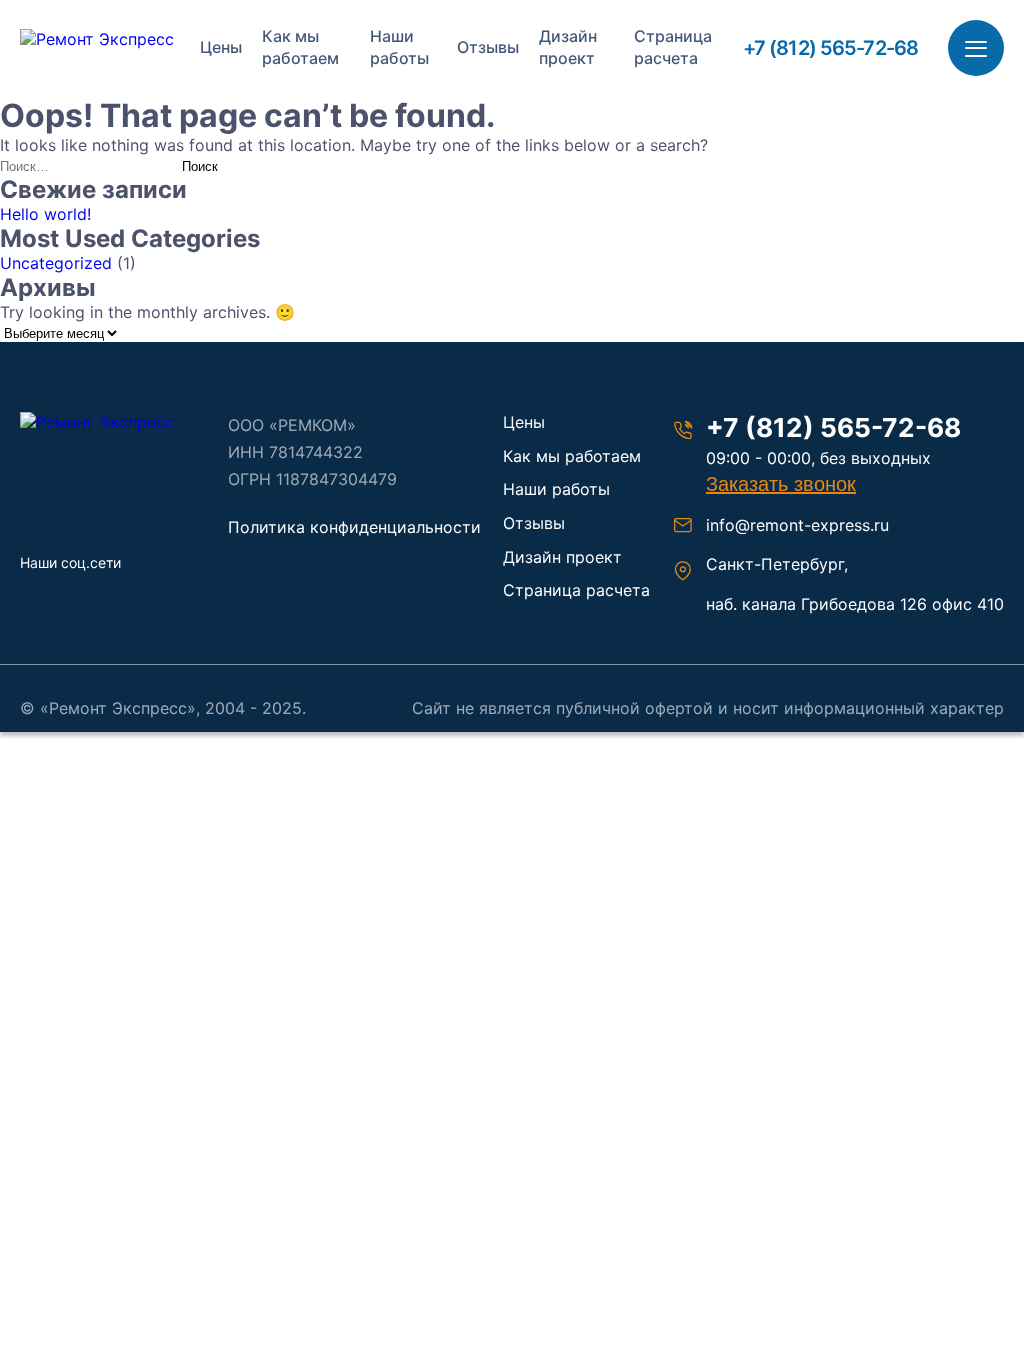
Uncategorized (56, 263)
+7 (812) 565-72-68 (830, 48)
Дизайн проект (568, 47)
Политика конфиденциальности (354, 527)
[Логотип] (112, 422)
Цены (221, 47)
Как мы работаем (300, 47)
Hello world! (45, 214)
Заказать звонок (781, 484)
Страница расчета (673, 47)
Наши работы (399, 47)
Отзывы (488, 47)
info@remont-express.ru (797, 525)
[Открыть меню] (976, 48)
